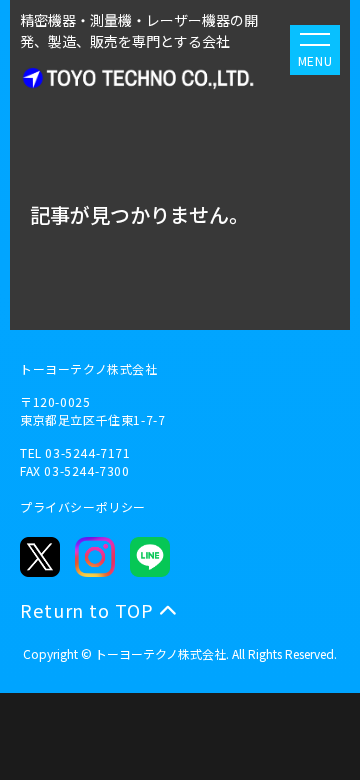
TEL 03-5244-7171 (75, 452)
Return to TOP (87, 610)
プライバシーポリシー (83, 506)
